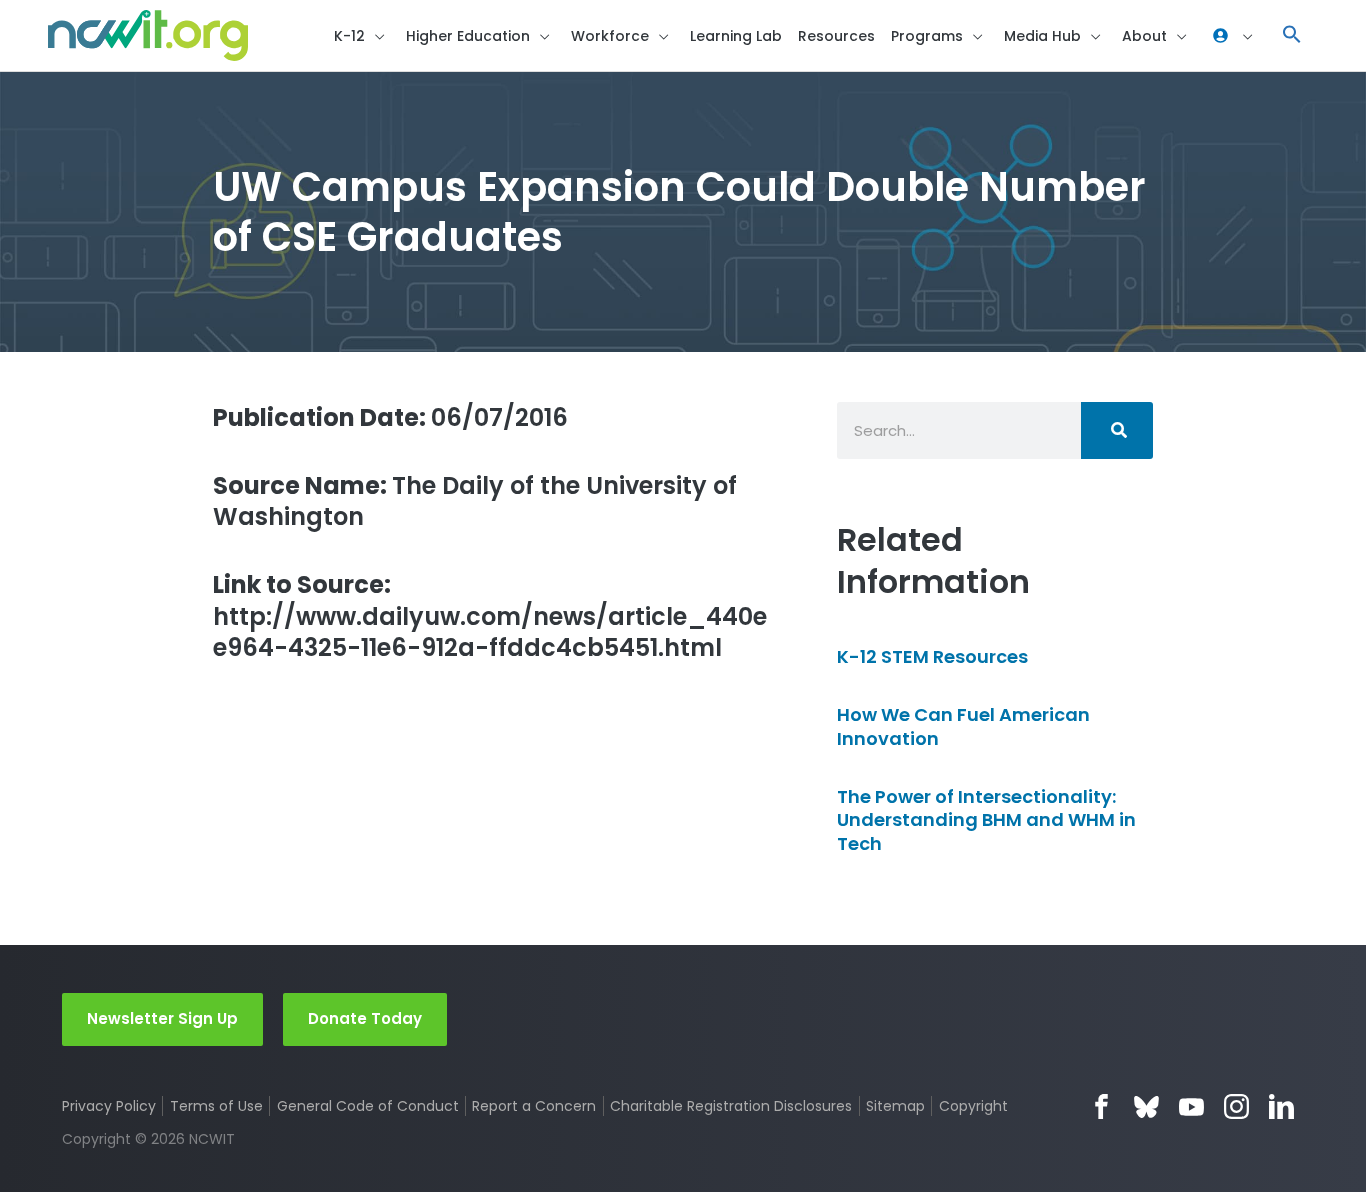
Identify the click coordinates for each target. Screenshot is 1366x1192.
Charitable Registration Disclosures (731, 1106)
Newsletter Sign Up (162, 1018)
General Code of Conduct (368, 1106)
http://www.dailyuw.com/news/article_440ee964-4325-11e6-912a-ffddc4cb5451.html (490, 616)
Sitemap (895, 1106)
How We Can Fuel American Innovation (963, 726)
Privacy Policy (109, 1106)
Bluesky (1146, 1106)
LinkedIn (1281, 1106)
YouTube (1191, 1106)
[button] (1292, 35)
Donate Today (365, 1018)
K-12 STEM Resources (932, 656)
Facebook (1101, 1106)
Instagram (1236, 1106)
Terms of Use (216, 1106)
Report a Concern (534, 1106)
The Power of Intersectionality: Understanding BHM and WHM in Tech (986, 820)
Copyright (973, 1106)
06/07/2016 (390, 417)
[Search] (1117, 430)
